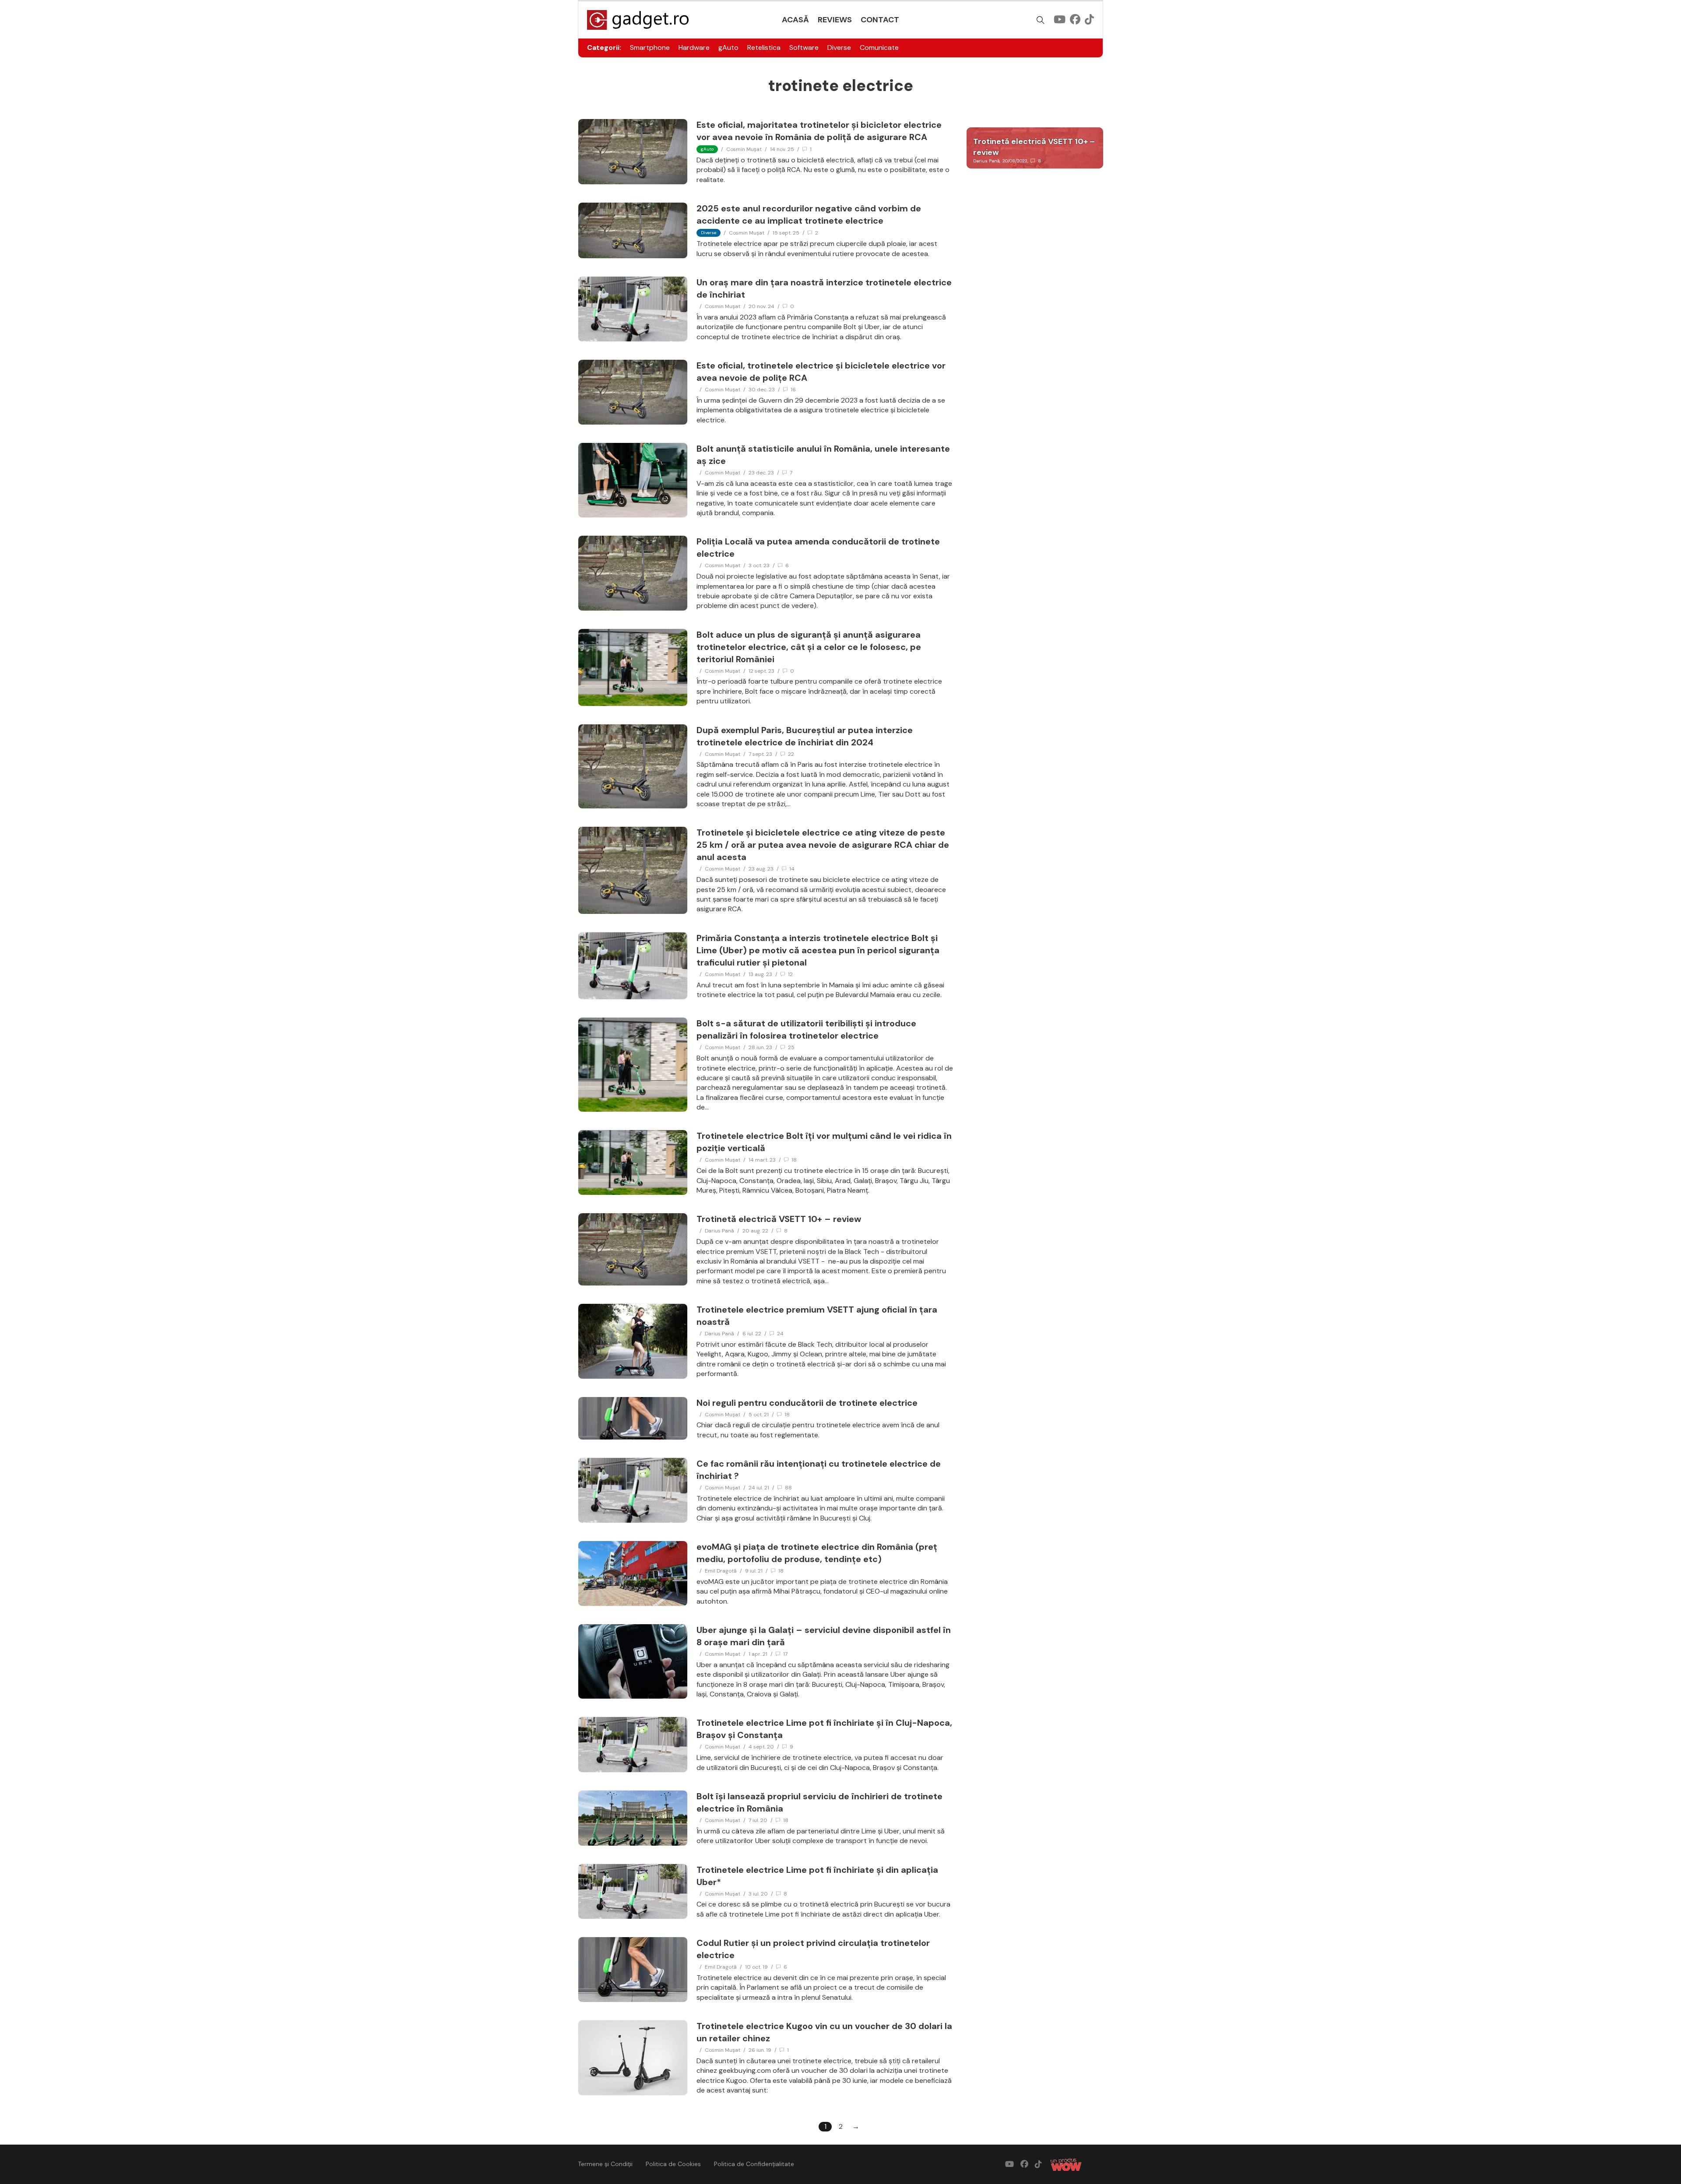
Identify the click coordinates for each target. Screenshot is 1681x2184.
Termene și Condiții (605, 2164)
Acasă (795, 20)
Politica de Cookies (673, 2164)
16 (793, 390)
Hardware (694, 47)
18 (794, 1160)
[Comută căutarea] (1041, 20)
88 (788, 1488)
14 (792, 869)
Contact (880, 20)
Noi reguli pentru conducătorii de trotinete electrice (807, 1403)
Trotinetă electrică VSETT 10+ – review (779, 1219)
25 (791, 1047)
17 (785, 1654)
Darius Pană (719, 1231)
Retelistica (764, 47)
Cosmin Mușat (744, 149)
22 (791, 754)
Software (804, 47)
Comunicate (879, 47)
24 (780, 1334)
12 (790, 974)
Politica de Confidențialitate (754, 2164)
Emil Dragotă (721, 1571)
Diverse (839, 47)
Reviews (835, 20)
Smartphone (650, 47)
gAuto (728, 47)
